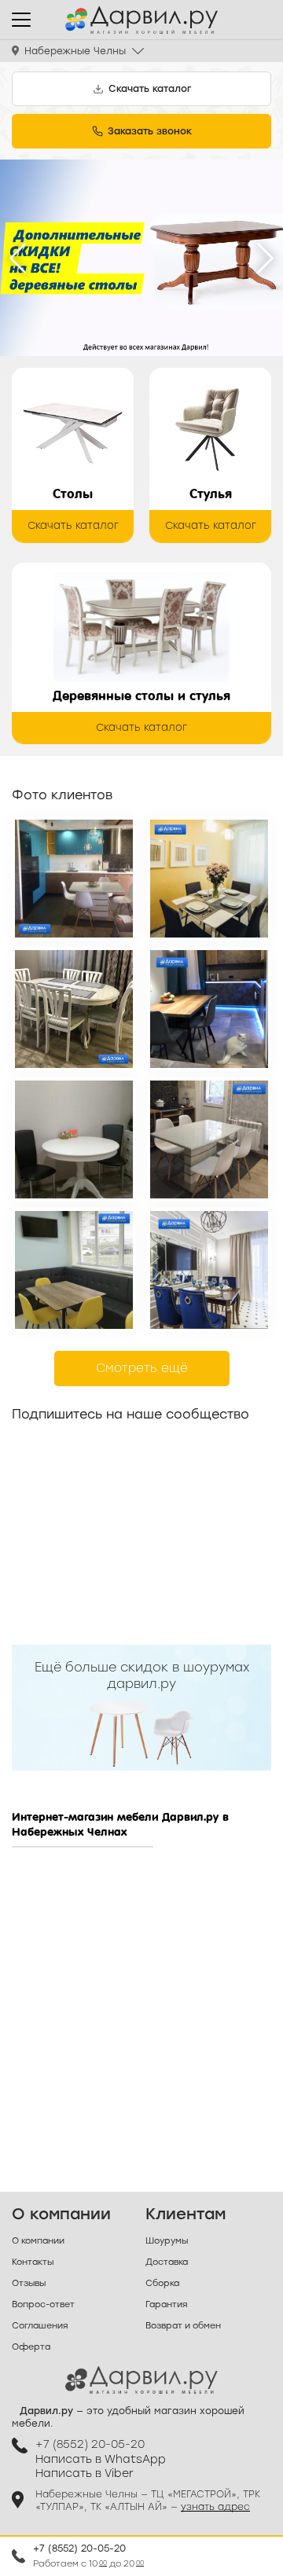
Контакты (33, 2262)
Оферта (31, 2347)
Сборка (162, 2283)
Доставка (167, 2262)
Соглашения (40, 2326)
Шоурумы (167, 2241)
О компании (38, 2241)
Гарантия (166, 2304)
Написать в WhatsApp (101, 2459)
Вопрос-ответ (43, 2304)
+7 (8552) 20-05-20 (79, 2548)
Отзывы (29, 2283)
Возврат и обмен (183, 2326)
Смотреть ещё (142, 1368)
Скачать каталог (73, 525)
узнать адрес (215, 2507)
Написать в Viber (85, 2473)
